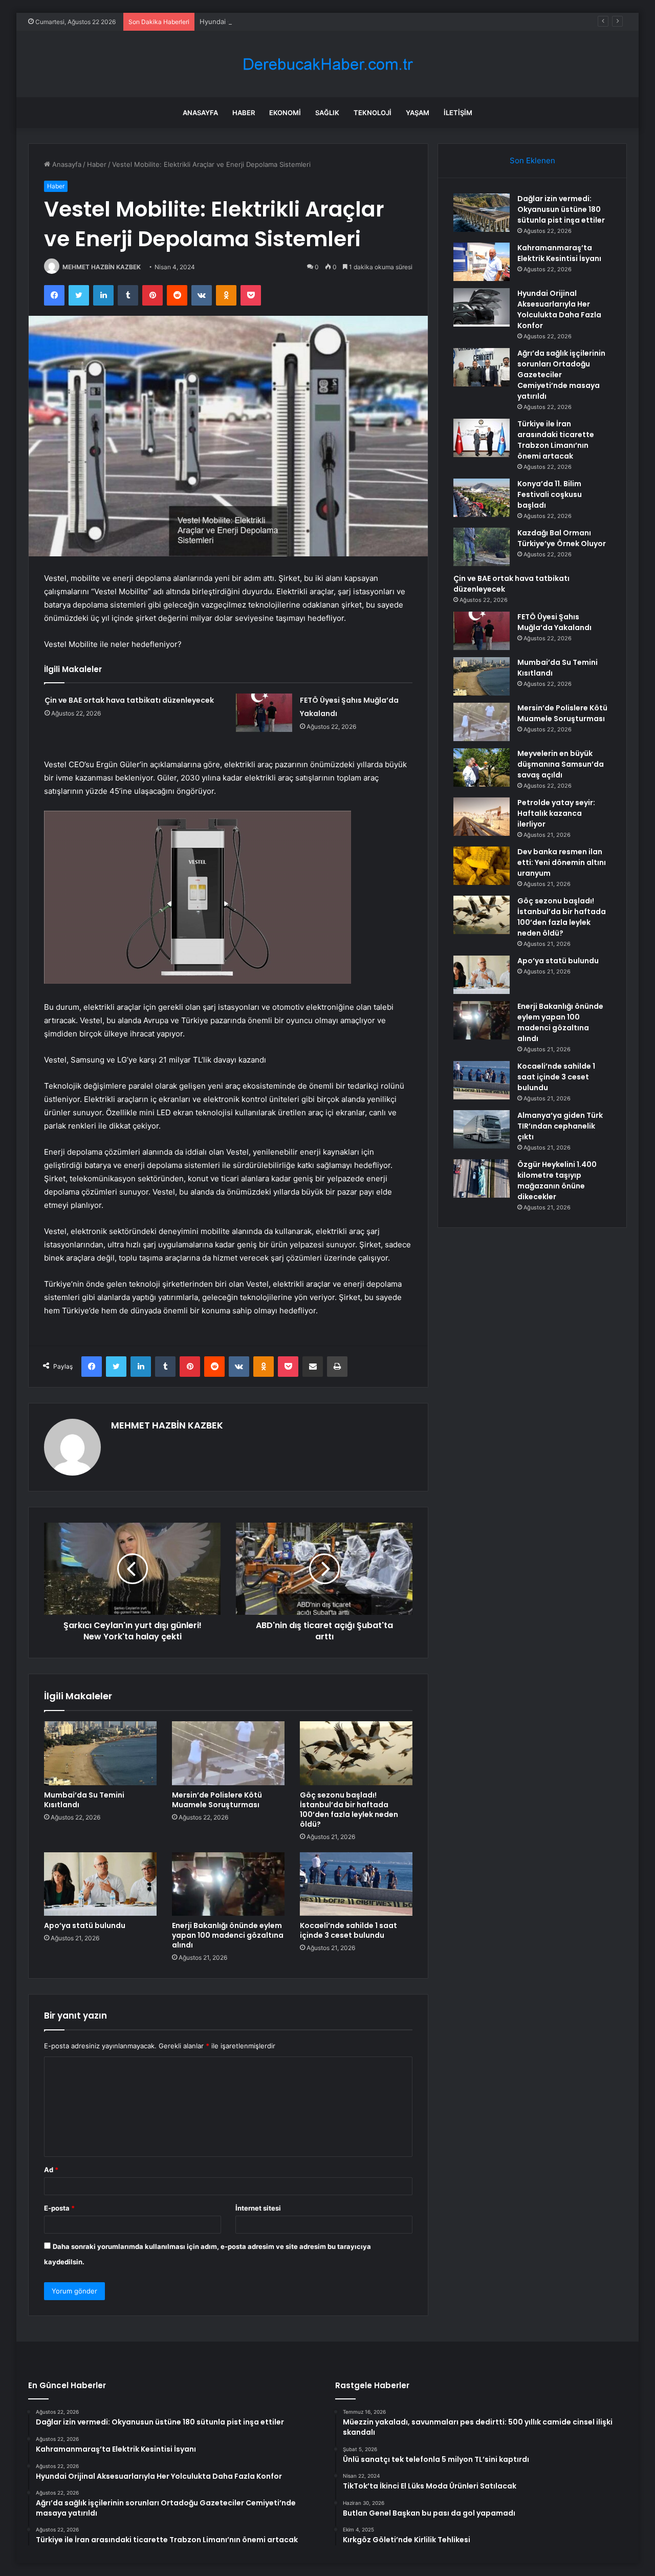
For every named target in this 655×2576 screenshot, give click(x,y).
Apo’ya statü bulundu (85, 1925)
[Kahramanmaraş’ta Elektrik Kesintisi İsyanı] (482, 262)
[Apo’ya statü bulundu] (100, 1884)
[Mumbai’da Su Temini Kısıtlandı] (100, 1753)
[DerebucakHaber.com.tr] (327, 64)
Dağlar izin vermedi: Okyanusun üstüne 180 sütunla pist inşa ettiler (561, 209)
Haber (244, 113)
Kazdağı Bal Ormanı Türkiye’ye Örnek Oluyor (562, 538)
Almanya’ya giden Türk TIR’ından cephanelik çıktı (560, 1126)
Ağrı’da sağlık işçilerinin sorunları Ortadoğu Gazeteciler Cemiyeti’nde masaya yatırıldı (561, 375)
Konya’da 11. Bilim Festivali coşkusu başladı (550, 494)
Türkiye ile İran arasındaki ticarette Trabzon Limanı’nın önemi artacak (556, 440)
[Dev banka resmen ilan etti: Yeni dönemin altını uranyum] (482, 866)
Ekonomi (285, 113)
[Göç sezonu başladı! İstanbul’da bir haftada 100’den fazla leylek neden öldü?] (356, 1753)
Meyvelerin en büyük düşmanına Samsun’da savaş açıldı (561, 764)
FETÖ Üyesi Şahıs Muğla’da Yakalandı (554, 622)
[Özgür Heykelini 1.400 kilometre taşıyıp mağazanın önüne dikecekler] (482, 1178)
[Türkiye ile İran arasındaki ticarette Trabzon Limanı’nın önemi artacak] (482, 438)
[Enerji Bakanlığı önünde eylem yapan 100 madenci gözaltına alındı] (228, 1884)
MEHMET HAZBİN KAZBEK (102, 267)
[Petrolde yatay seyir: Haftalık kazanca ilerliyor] (482, 817)
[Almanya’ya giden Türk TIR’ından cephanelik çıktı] (482, 1129)
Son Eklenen (532, 160)
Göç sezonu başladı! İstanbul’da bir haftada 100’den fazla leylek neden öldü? (349, 1810)
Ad (51, 2170)
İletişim (458, 113)
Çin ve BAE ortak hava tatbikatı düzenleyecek (129, 700)
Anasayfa (200, 113)
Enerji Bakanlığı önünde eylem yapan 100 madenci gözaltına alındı (228, 1935)
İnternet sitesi (258, 2208)
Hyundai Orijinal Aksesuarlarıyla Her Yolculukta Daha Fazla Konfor (303, 21)
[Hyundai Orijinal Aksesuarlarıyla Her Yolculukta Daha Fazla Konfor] (482, 307)
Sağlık (327, 113)
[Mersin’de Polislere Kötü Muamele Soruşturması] (228, 1753)
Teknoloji (373, 113)
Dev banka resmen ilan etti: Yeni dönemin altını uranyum (562, 862)
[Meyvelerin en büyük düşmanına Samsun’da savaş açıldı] (482, 767)
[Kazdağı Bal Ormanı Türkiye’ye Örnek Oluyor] (482, 547)
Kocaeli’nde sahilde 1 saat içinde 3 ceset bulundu (348, 1930)
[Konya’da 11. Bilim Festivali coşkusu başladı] (482, 498)
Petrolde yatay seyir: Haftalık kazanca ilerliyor (556, 813)
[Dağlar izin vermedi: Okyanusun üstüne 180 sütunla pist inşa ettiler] (482, 213)
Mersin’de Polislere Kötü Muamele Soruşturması (217, 1800)
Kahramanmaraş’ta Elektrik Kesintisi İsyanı (559, 253)
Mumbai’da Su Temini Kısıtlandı (84, 1800)
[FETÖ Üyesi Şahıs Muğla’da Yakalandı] (264, 713)
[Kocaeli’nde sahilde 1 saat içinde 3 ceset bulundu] (356, 1884)
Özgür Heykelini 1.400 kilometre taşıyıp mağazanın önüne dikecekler (557, 1181)
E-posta (59, 2208)
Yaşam (418, 113)
